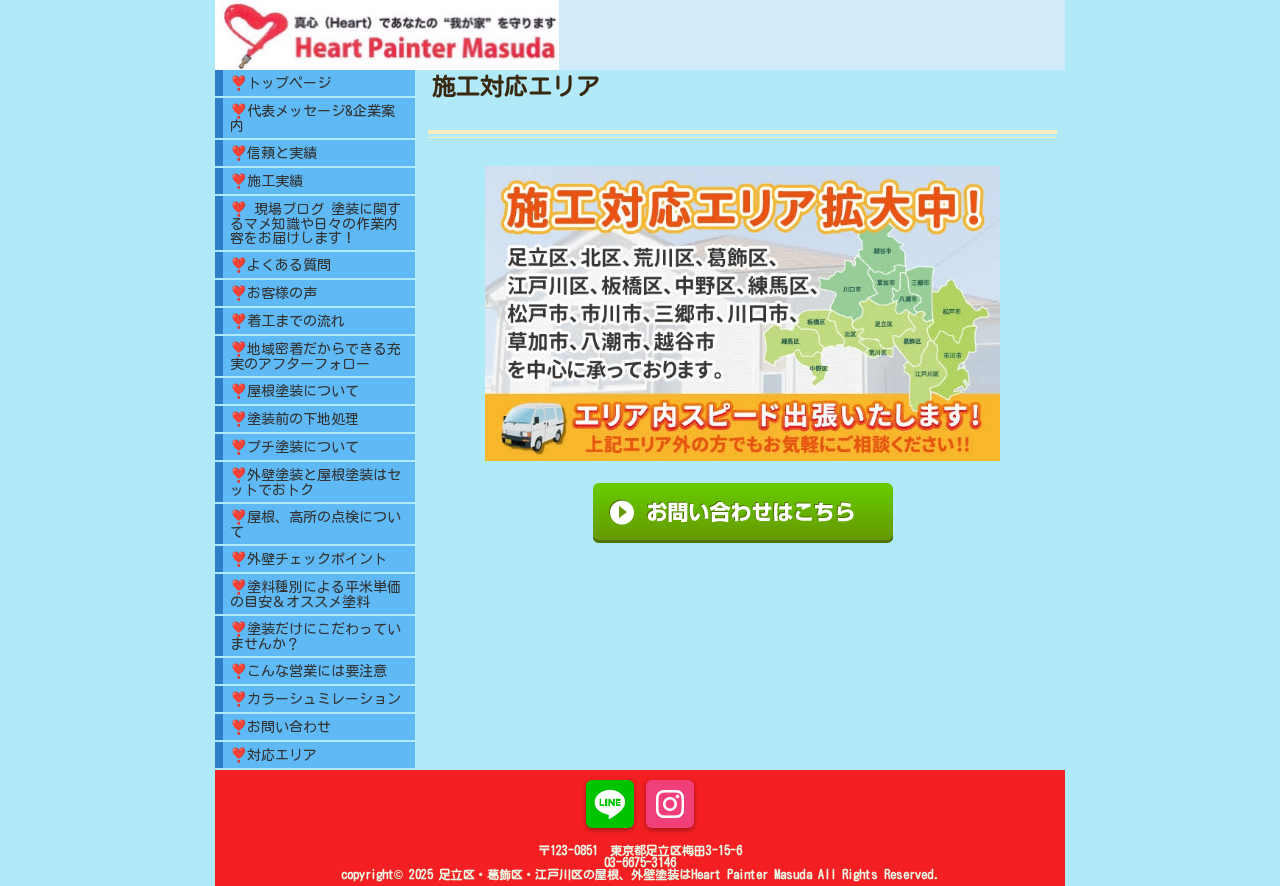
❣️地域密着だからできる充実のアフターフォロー (315, 356)
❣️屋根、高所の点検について (315, 524)
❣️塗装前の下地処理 (294, 419)
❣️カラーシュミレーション (315, 699)
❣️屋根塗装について (294, 391)
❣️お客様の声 (273, 293)
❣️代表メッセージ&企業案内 (312, 118)
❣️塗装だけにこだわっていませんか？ (315, 636)
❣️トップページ (280, 83)
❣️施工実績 (266, 181)
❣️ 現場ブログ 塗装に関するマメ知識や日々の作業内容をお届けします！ (315, 223)
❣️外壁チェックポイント (308, 559)
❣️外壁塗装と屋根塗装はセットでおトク (315, 482)
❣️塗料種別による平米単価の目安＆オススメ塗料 (315, 594)
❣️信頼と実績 (273, 153)
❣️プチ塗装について (294, 447)
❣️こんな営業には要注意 (308, 671)
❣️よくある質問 (280, 265)
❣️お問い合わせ (280, 727)
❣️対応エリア (273, 755)
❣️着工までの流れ (287, 321)
